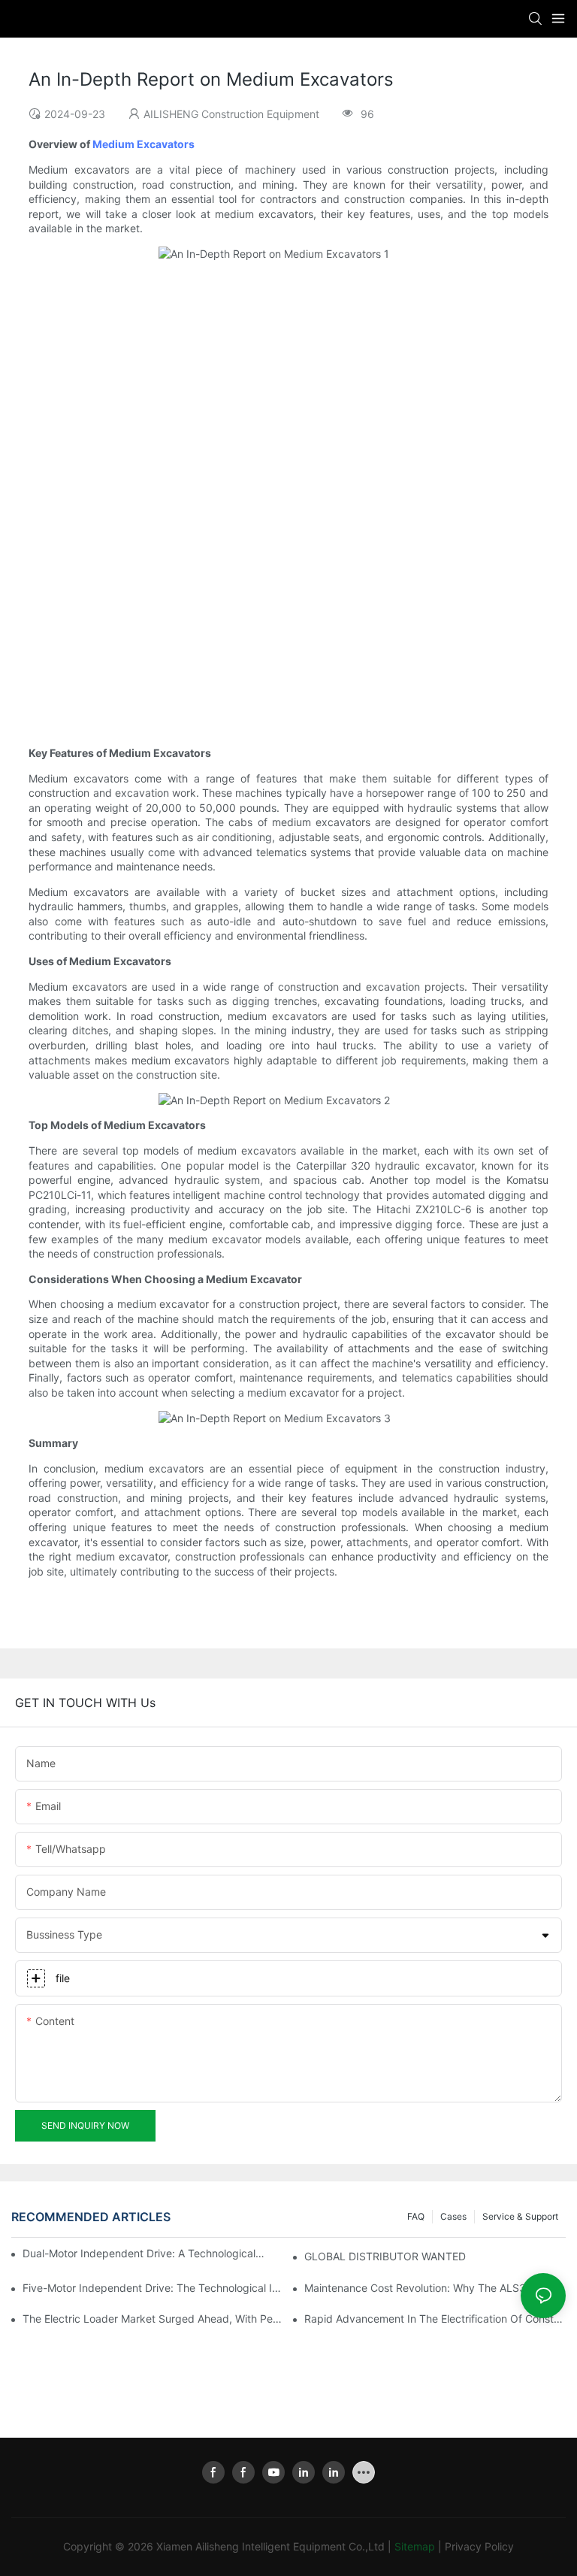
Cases (453, 2216)
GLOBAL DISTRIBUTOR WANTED (385, 2256)
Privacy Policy (479, 2546)
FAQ (416, 2216)
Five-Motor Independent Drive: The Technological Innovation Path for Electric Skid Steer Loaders (153, 2288)
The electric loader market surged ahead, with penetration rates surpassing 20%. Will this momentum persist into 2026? (153, 2319)
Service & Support (520, 2216)
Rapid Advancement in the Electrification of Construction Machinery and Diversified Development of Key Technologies (435, 2319)
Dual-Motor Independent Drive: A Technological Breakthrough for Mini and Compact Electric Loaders (144, 2253)
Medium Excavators (143, 144)
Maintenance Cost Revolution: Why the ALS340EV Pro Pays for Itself (435, 2288)
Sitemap (415, 2546)
